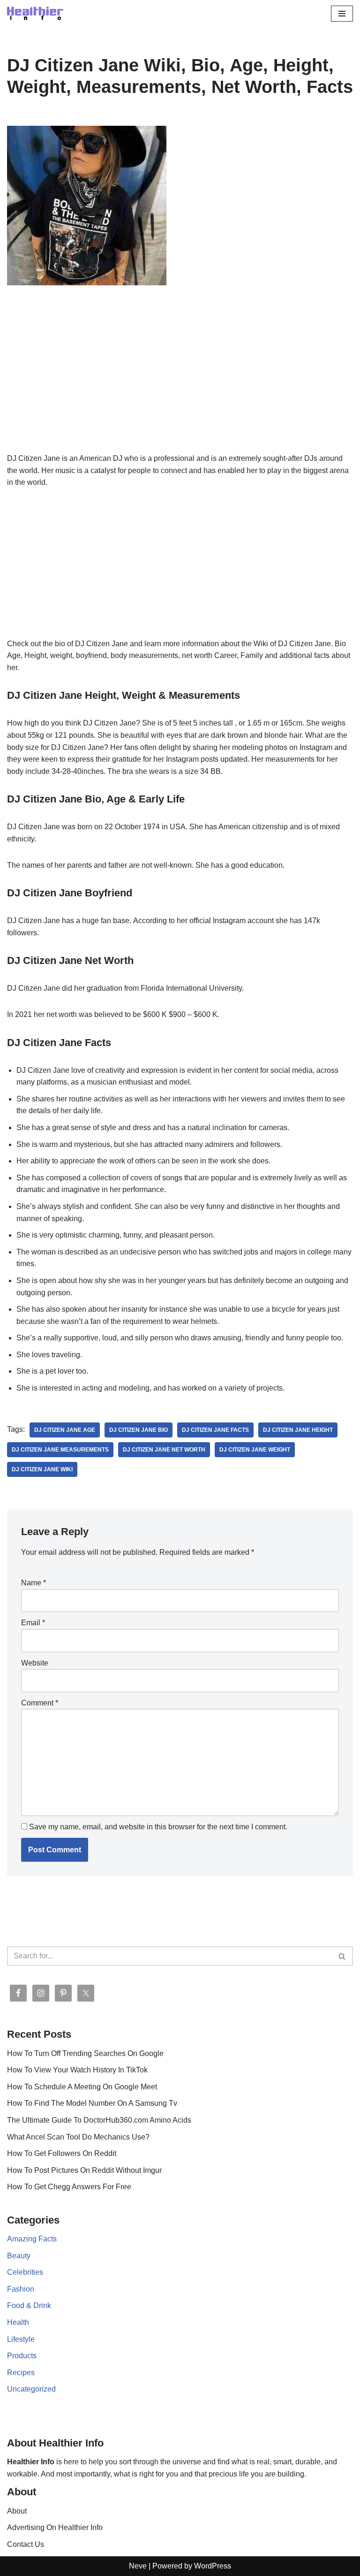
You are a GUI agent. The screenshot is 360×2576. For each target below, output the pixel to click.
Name (34, 1583)
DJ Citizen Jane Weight (255, 1450)
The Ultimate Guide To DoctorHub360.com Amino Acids (99, 2120)
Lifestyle (21, 2339)
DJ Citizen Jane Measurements (60, 1450)
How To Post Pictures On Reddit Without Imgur (84, 2170)
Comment (40, 1703)
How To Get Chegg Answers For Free (69, 2187)
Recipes (21, 2373)
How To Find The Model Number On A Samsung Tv (92, 2103)
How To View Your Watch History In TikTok (77, 2070)
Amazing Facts (32, 2239)
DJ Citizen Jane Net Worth (164, 1450)
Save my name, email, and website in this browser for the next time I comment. (158, 1827)
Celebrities (25, 2272)
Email (33, 1623)
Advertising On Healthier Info (55, 2527)
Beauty (19, 2256)
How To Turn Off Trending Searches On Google (85, 2053)
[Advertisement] (180, 383)
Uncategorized (31, 2389)
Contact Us (26, 2544)
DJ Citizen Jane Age (65, 1430)
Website (35, 1663)
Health (18, 2322)
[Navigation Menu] (342, 14)
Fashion (21, 2289)
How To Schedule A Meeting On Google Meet (82, 2087)
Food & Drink (29, 2305)
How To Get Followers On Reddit (62, 2153)
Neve (138, 2566)
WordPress (213, 2566)
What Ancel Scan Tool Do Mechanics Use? (78, 2137)
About (17, 2511)
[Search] (342, 1956)
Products (22, 2356)
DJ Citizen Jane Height (298, 1430)
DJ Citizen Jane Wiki (42, 1469)
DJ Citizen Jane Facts (215, 1430)
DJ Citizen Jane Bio (139, 1430)
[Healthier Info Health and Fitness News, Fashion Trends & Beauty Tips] (35, 13)
